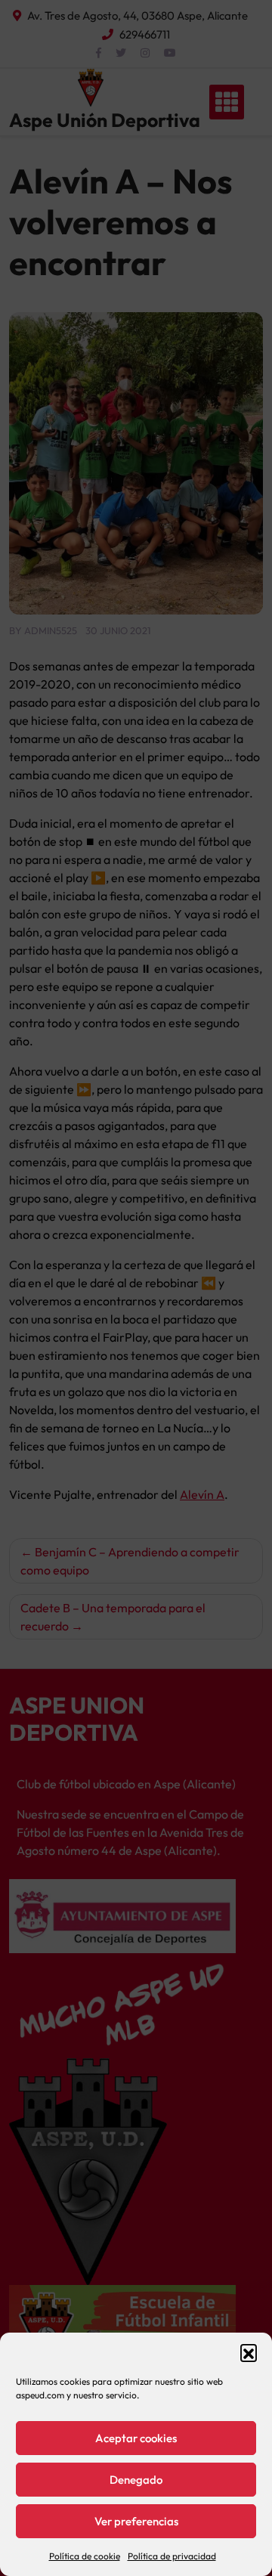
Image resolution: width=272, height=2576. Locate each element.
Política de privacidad (172, 2556)
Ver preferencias (136, 2521)
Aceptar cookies (136, 2438)
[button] (249, 2352)
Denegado (136, 2480)
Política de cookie (85, 2556)
